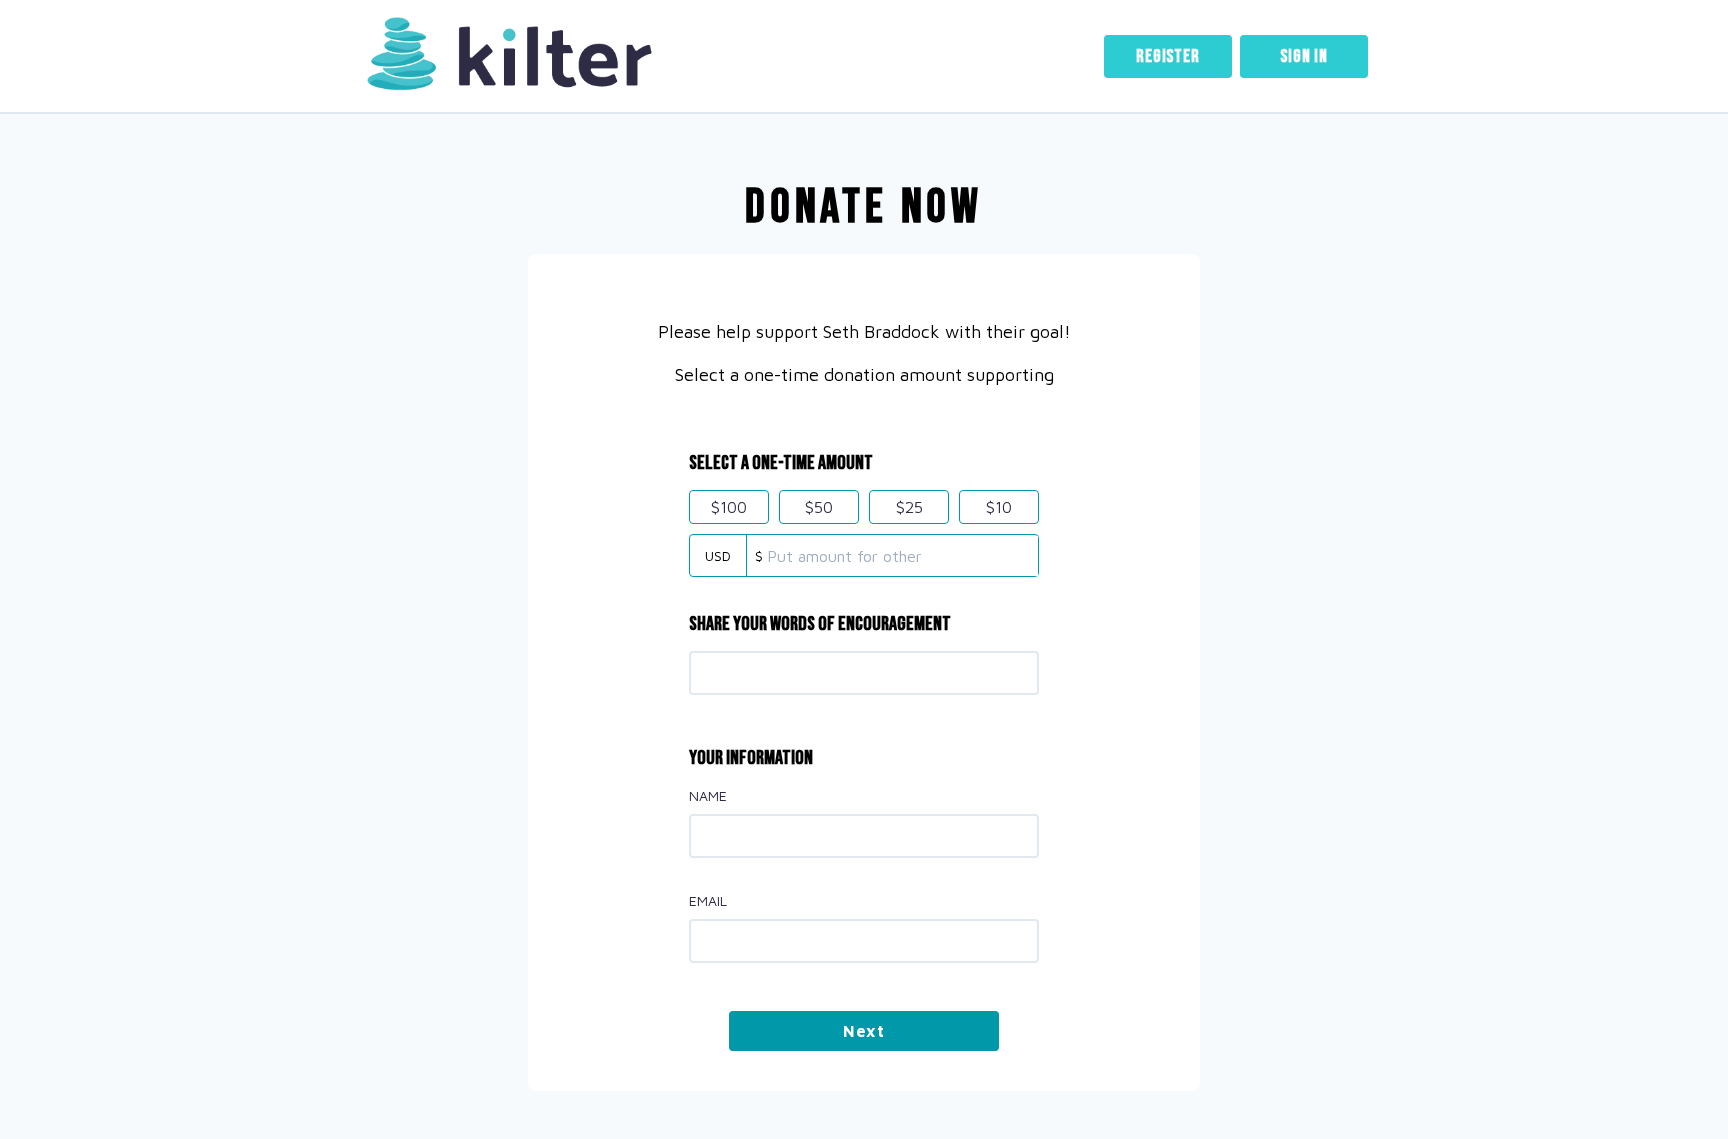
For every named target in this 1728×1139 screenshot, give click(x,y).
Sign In (1304, 56)
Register (1168, 56)
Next (864, 1031)
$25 (909, 507)
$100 (729, 507)
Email (708, 900)
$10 (999, 507)
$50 (819, 507)
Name (708, 795)
